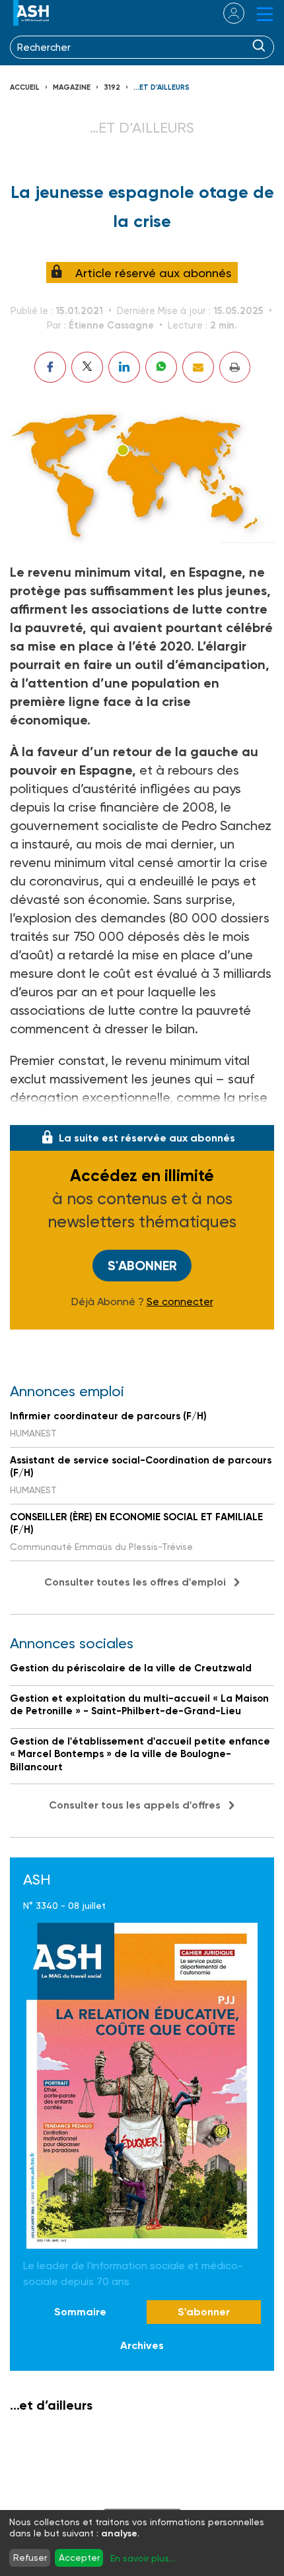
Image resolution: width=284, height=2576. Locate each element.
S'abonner (142, 1266)
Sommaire (80, 2312)
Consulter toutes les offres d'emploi (135, 1582)
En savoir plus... (143, 2558)
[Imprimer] (235, 367)
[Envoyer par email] (198, 367)
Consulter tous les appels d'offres (135, 1805)
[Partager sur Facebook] (50, 367)
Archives (142, 2345)
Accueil (25, 87)
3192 (112, 87)
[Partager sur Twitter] (87, 367)
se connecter (226, 13)
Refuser (30, 2558)
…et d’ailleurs (161, 87)
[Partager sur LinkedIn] (124, 367)
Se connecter (180, 1302)
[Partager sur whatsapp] (161, 367)
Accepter (79, 2558)
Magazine (72, 87)
